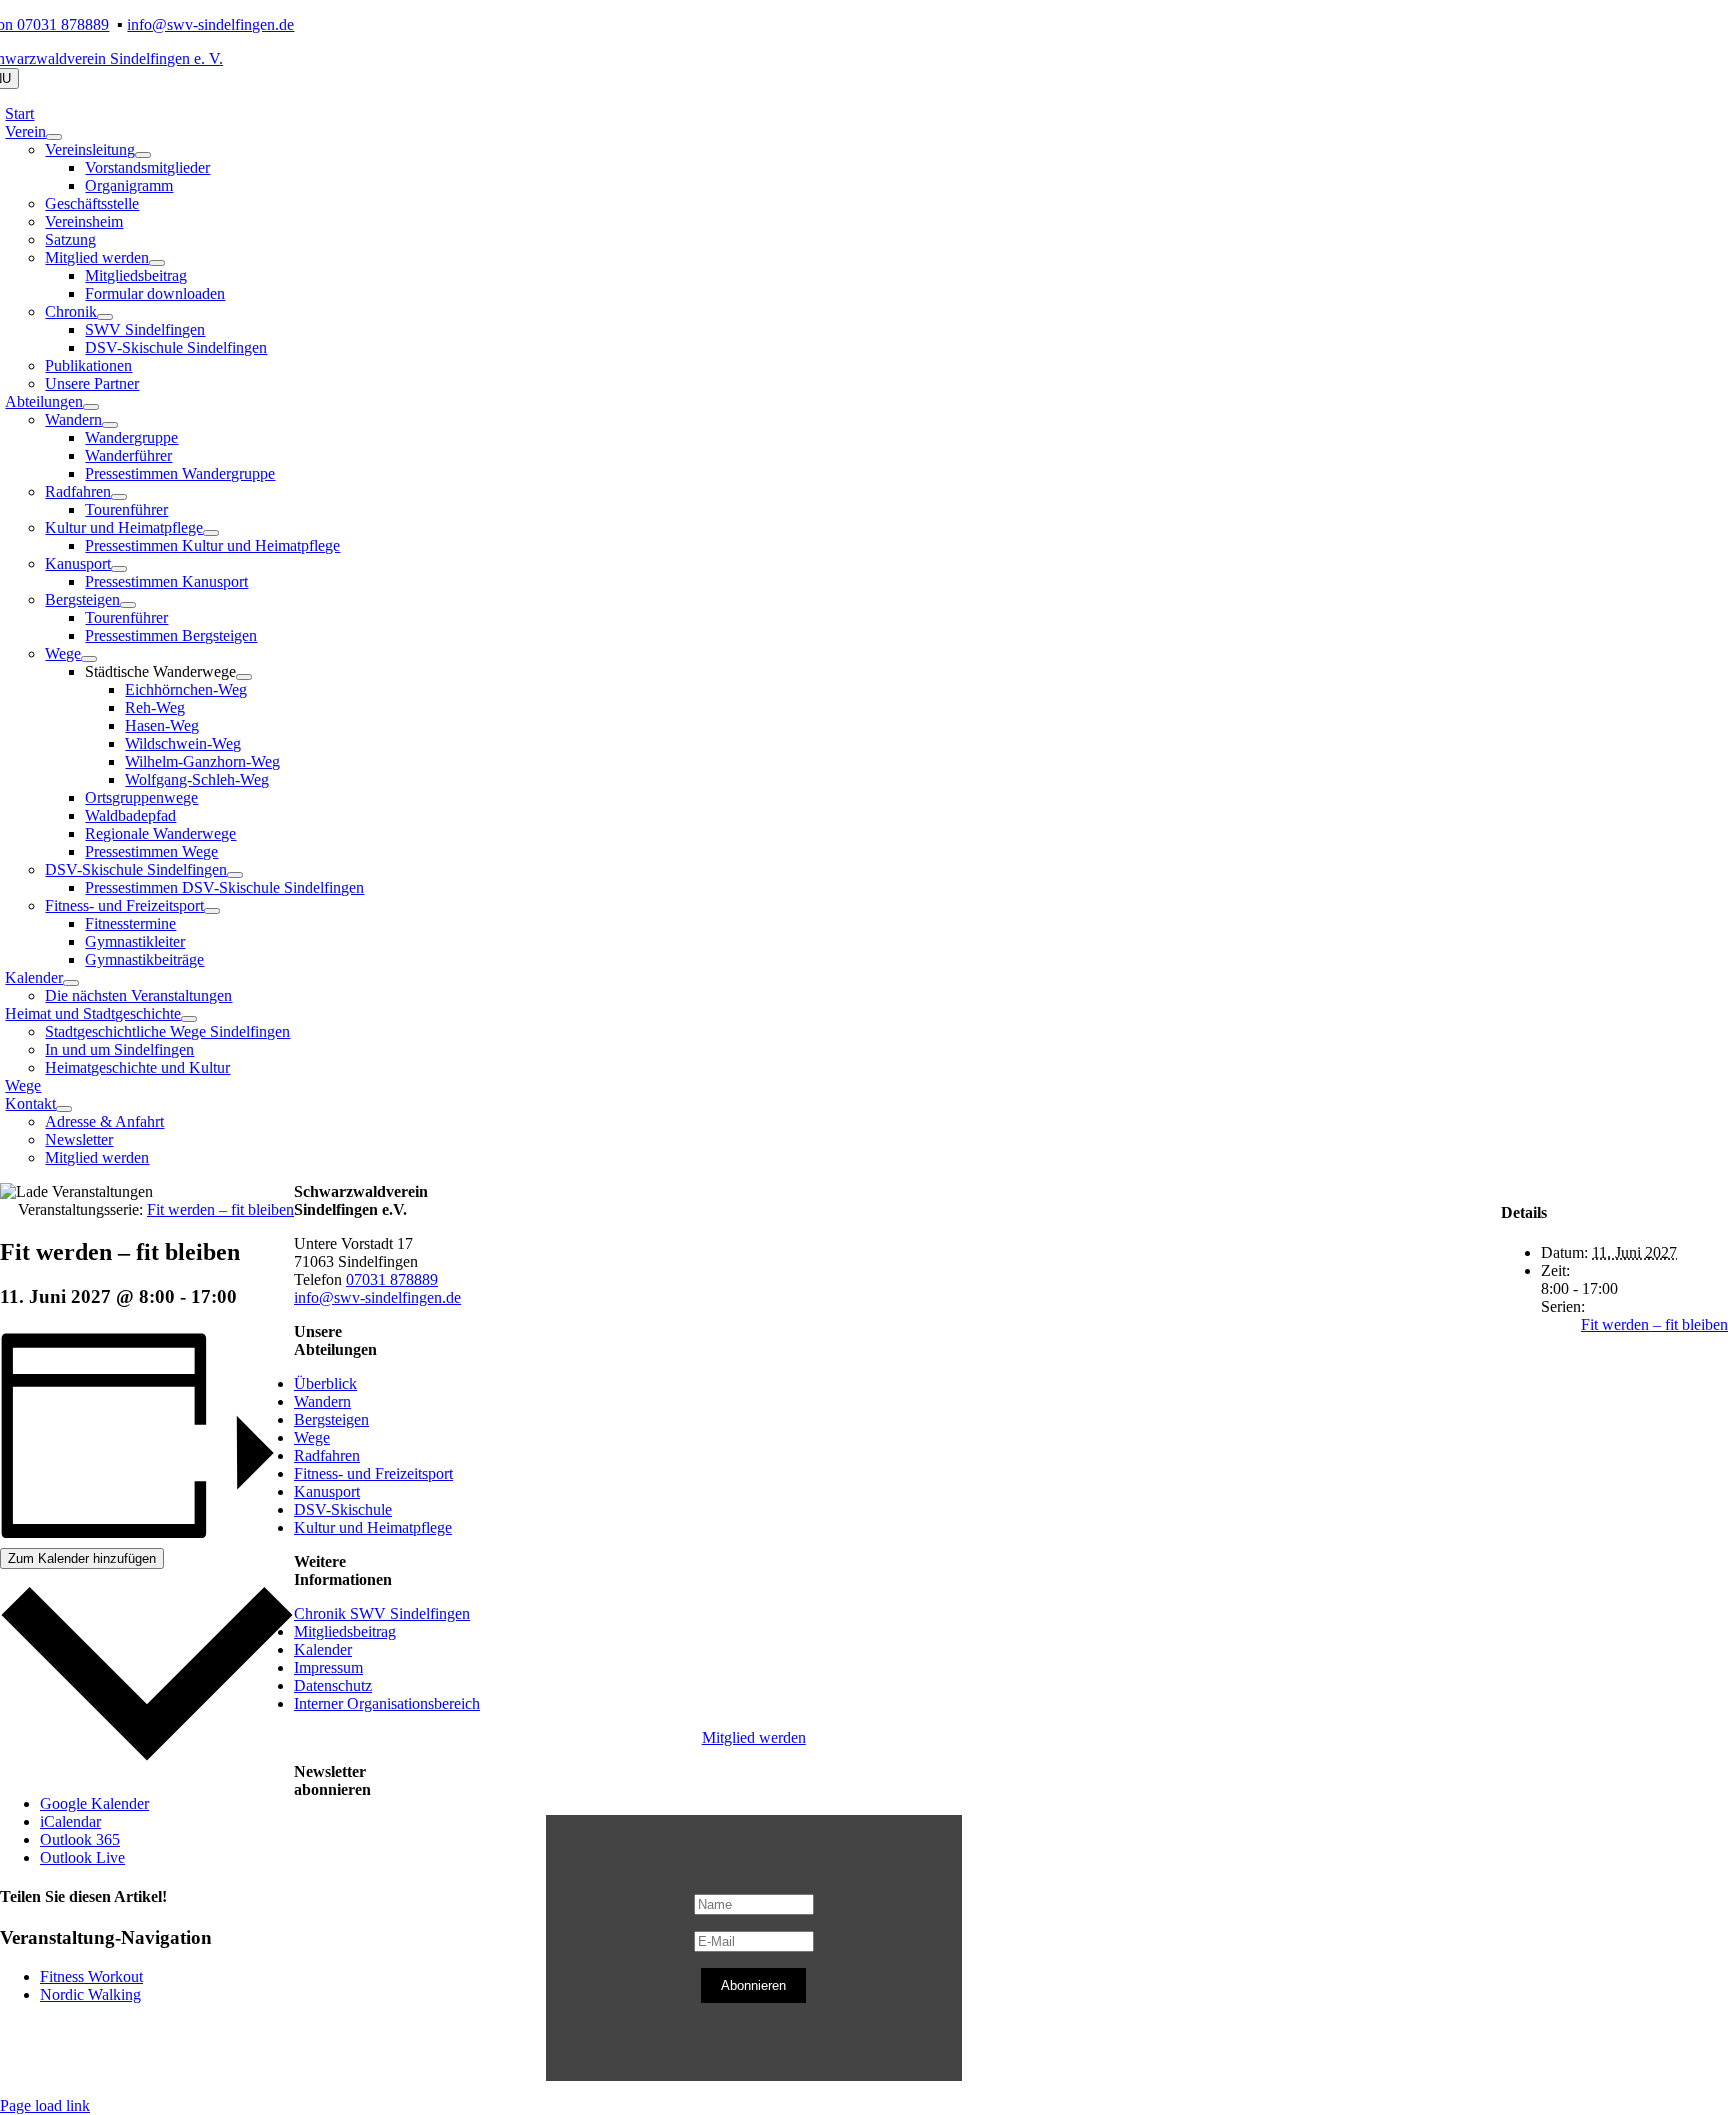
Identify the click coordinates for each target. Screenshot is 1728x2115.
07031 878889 (392, 1279)
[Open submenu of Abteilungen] (91, 407)
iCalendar (70, 1821)
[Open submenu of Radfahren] (119, 497)
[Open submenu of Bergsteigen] (128, 605)
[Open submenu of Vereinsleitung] (143, 155)
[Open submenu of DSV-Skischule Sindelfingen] (235, 875)
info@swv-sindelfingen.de (210, 24)
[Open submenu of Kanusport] (119, 569)
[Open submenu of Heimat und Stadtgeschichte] (189, 1019)
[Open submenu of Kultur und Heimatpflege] (211, 533)
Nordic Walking (90, 1994)
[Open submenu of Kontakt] (64, 1109)
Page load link (45, 2105)
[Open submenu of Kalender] (71, 983)
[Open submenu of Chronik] (105, 317)
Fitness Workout (91, 1976)
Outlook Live (82, 1857)
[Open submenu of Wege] (89, 659)
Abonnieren (753, 1985)
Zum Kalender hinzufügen (82, 1558)
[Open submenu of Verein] (54, 137)
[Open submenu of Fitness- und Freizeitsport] (212, 911)
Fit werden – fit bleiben (1654, 1324)
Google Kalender (94, 1803)
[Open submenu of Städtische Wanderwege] (244, 677)
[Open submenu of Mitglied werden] (157, 263)
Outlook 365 (80, 1839)
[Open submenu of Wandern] (110, 425)
